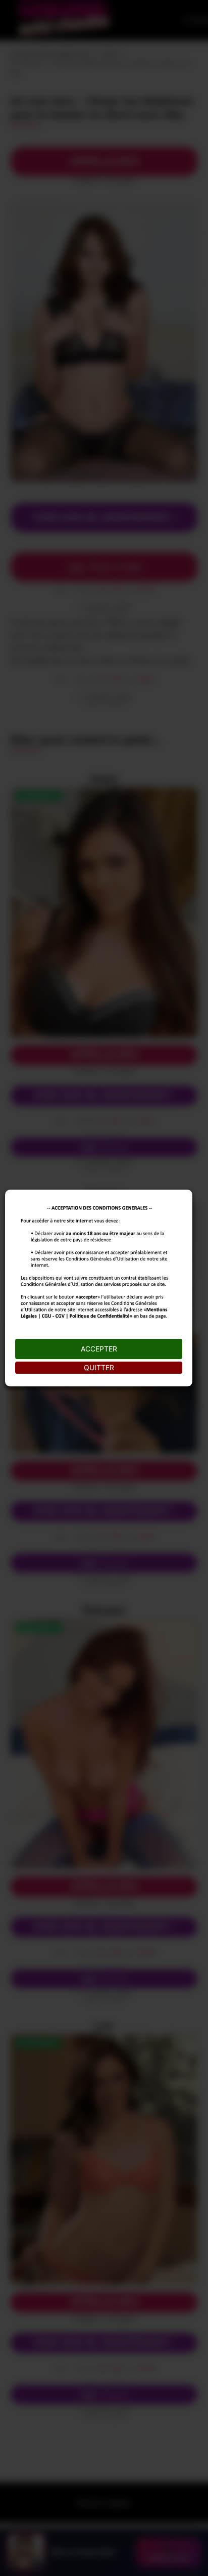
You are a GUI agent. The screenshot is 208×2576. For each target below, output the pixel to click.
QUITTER (99, 1367)
